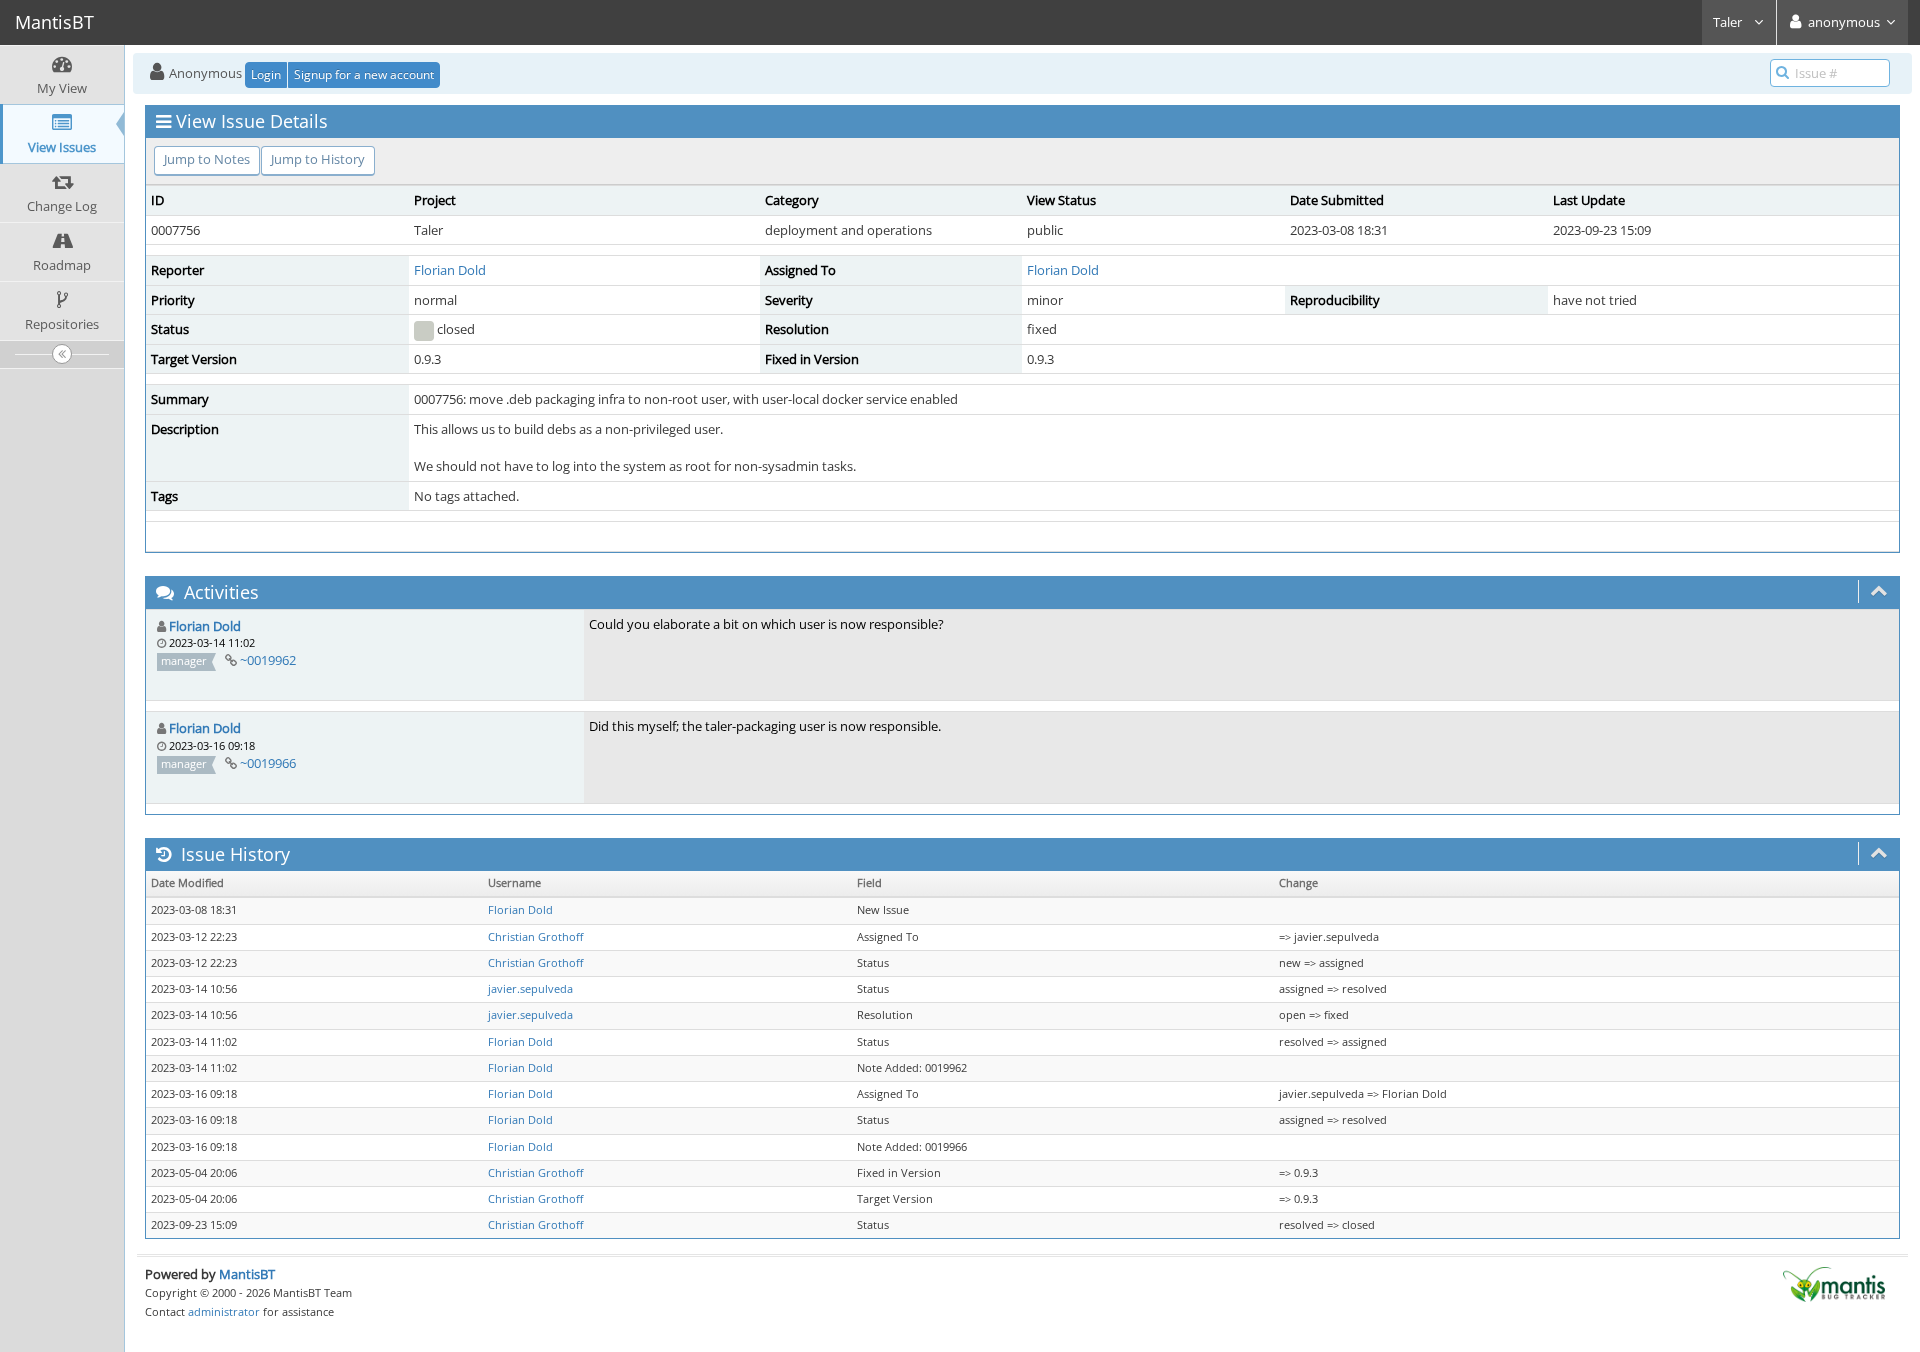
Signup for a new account (364, 74)
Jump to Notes (207, 159)
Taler (1729, 22)
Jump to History (318, 159)
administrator (224, 1311)
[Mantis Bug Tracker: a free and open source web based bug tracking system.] (1834, 1283)
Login (266, 74)
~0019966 (268, 763)
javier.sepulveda (530, 989)
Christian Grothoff (535, 937)
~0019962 (268, 660)
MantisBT (247, 1274)
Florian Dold (450, 270)
